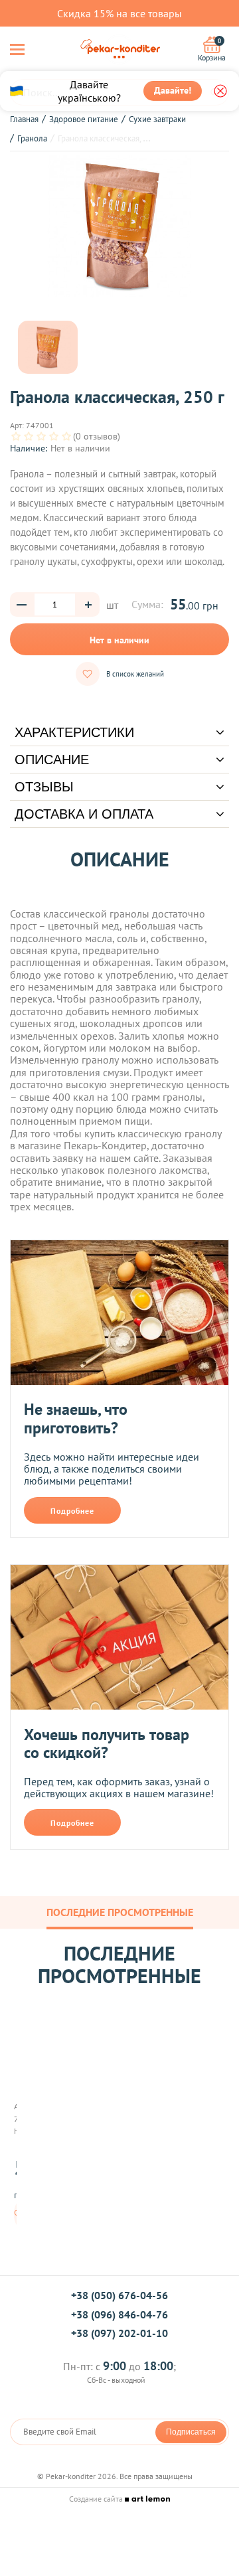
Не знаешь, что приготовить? (76, 1418)
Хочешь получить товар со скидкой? (107, 1744)
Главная (24, 119)
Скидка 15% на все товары (119, 13)
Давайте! (173, 90)
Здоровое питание (84, 119)
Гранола (32, 138)
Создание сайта (97, 2499)
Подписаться (191, 2432)
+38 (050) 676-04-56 (119, 2295)
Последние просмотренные (120, 1912)
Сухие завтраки (157, 119)
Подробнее (72, 1511)
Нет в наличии (119, 640)
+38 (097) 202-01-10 (119, 2333)
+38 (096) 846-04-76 (119, 2314)
